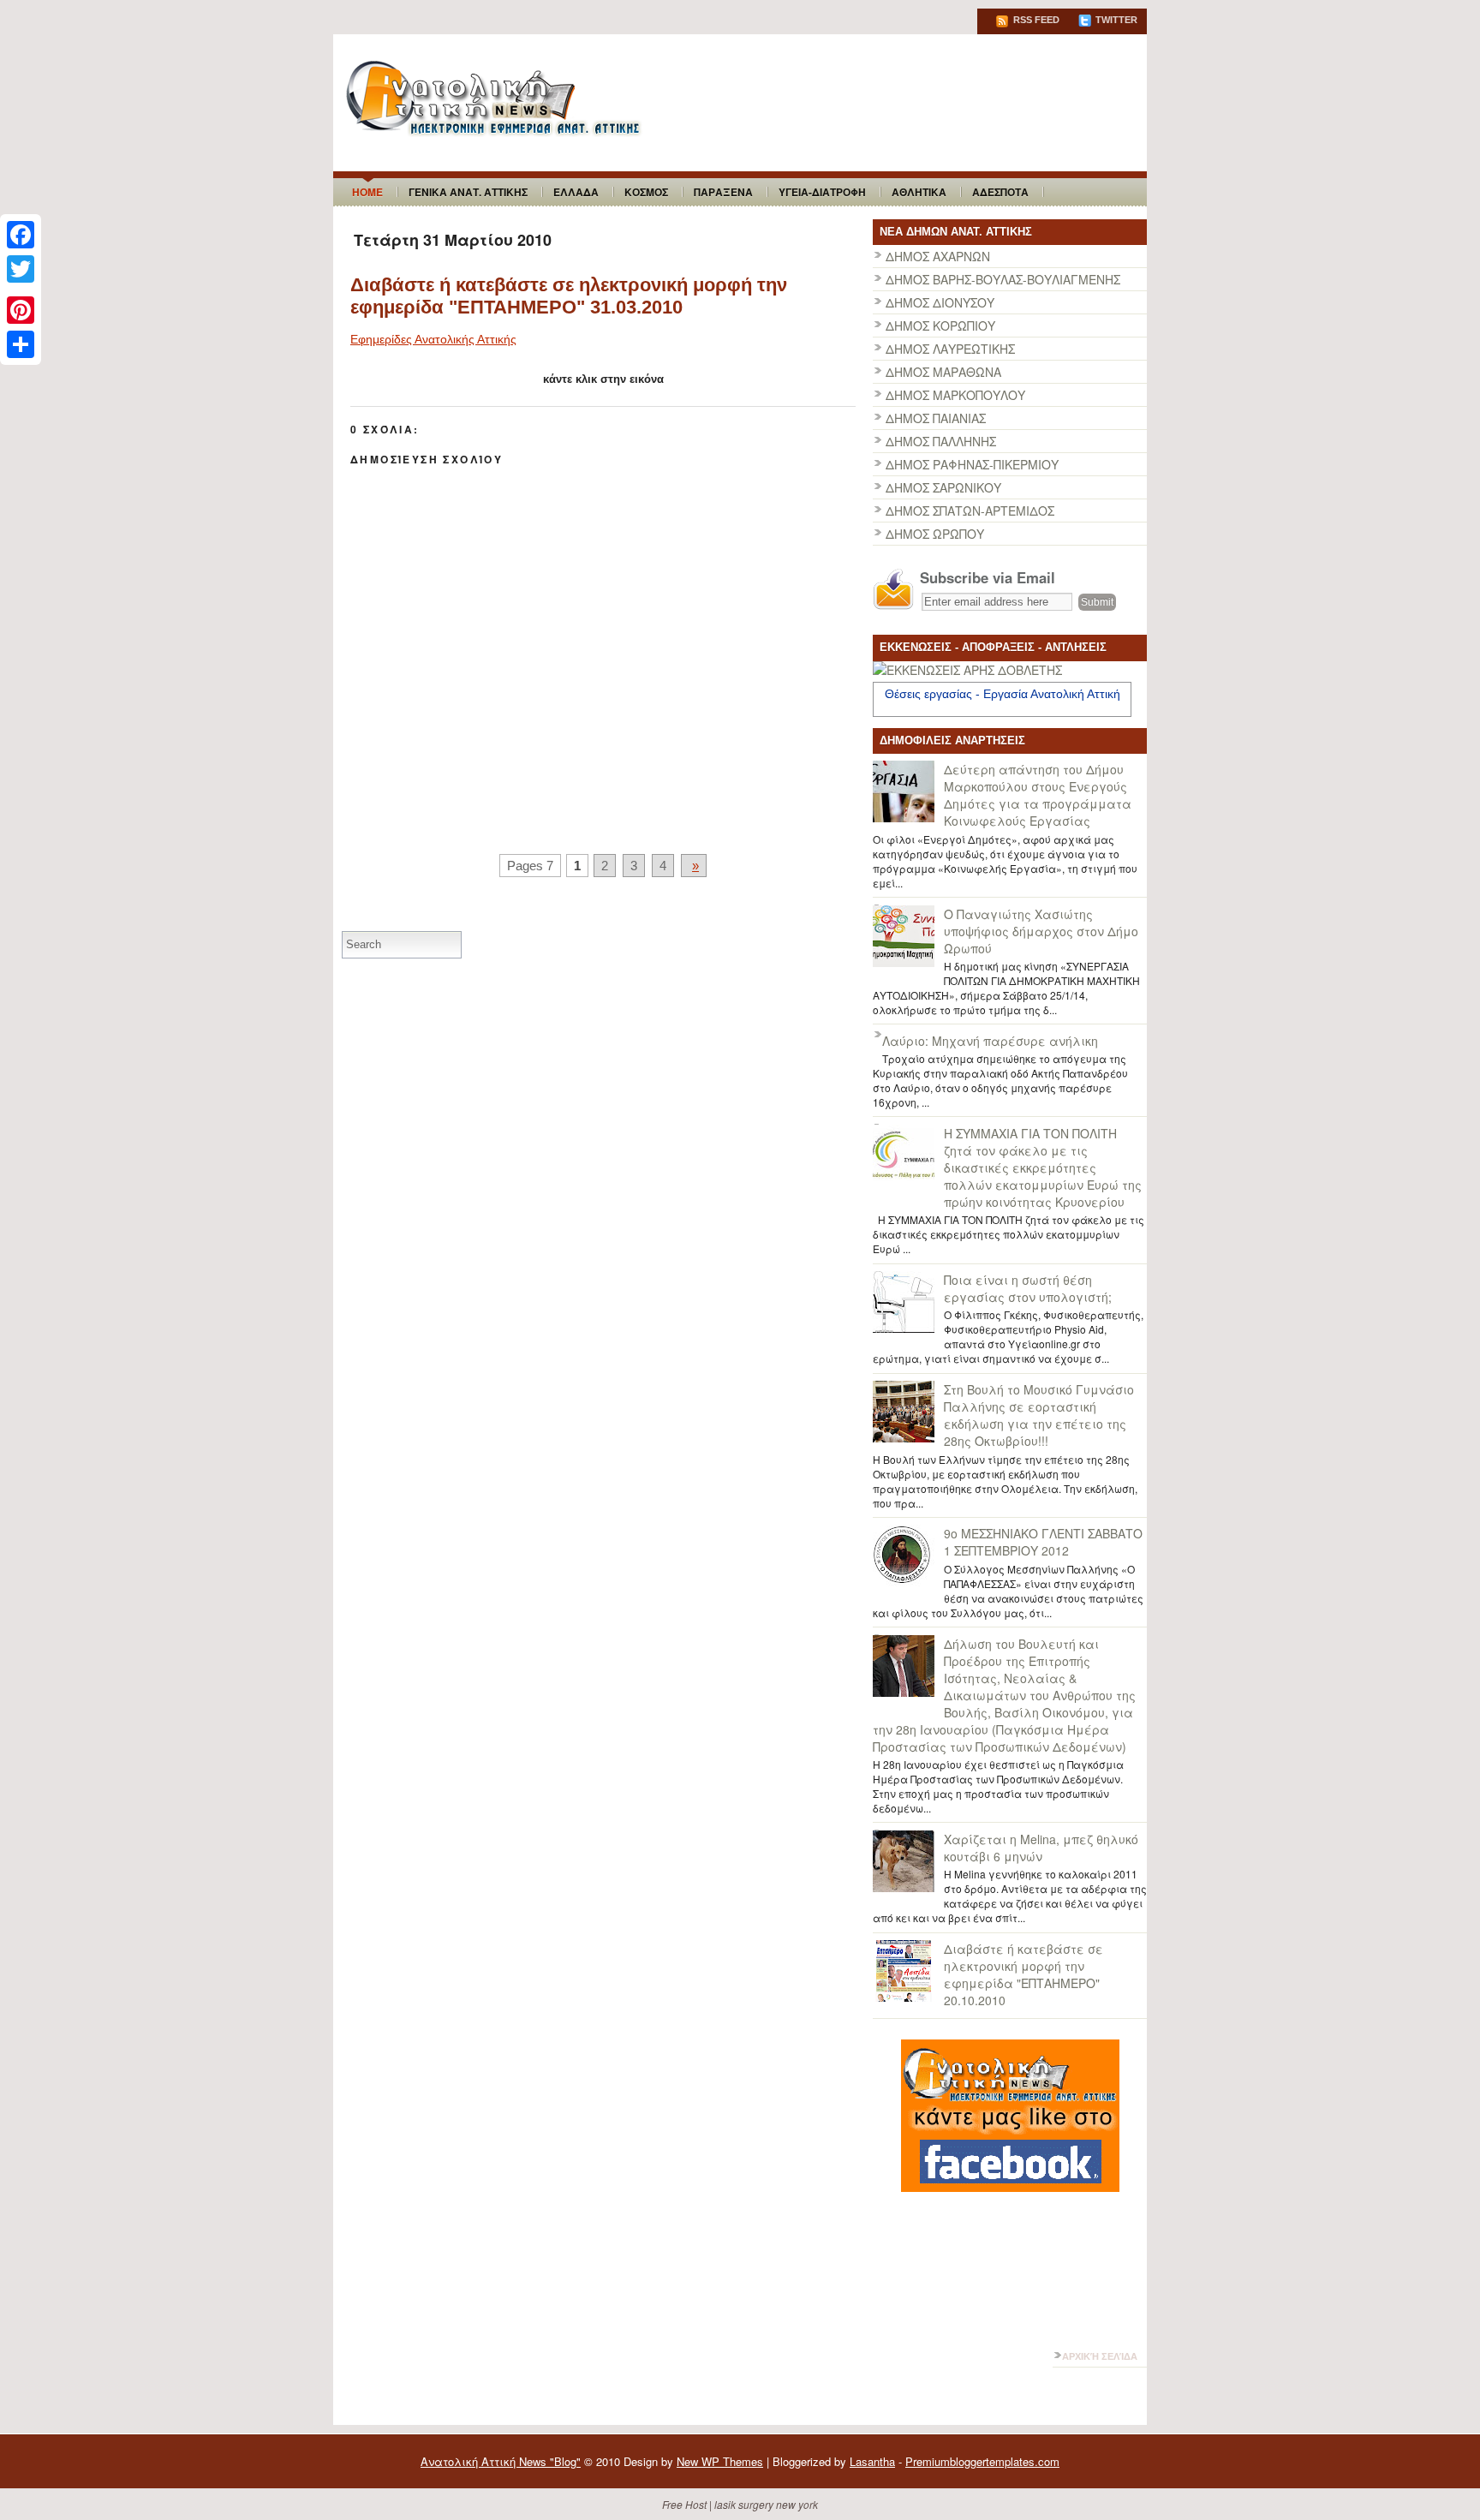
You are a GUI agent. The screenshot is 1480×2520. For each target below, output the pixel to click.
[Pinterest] (21, 310)
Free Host (684, 2504)
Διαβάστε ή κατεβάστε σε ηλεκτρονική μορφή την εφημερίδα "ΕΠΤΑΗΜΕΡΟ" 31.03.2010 (569, 296)
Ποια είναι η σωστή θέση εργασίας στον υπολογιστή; (1028, 1288)
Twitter (1115, 20)
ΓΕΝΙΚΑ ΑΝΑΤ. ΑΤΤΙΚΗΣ (468, 192)
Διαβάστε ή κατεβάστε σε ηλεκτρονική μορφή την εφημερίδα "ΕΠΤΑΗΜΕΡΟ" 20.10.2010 (1023, 1974)
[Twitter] (21, 269)
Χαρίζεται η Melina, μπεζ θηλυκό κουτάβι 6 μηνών (1041, 1848)
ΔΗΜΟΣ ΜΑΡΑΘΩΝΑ (943, 372)
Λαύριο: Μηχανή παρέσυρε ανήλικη (990, 1041)
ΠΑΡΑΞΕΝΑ (723, 192)
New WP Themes (720, 2461)
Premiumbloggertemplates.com (982, 2461)
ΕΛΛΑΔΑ (576, 192)
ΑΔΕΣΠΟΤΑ (1000, 192)
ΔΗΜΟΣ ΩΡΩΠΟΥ (935, 534)
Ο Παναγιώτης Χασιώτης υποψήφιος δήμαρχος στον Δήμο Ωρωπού (1041, 931)
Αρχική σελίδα (1100, 2356)
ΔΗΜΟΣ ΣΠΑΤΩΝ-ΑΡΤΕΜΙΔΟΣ (970, 511)
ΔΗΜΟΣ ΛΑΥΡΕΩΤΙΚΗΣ (950, 349)
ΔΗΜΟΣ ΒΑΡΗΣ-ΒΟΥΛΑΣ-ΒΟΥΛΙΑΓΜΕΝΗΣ (1003, 279)
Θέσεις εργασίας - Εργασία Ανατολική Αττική (1003, 694)
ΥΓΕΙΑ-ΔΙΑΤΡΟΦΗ (822, 192)
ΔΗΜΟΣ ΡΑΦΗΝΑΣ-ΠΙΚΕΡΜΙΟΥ (972, 464)
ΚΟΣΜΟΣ (646, 192)
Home (367, 192)
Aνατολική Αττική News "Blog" (501, 2461)
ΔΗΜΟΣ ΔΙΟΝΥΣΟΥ (940, 302)
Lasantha (872, 2461)
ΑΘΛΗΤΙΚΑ (919, 192)
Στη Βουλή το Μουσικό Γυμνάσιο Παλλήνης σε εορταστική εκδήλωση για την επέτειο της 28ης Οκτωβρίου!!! (1039, 1415)
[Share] (21, 344)
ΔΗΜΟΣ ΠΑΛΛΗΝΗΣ (941, 441)
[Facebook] (21, 235)
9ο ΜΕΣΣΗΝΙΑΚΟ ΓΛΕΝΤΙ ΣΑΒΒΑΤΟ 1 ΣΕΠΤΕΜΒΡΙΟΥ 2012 (1043, 1542)
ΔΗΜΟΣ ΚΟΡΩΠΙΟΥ (940, 325)
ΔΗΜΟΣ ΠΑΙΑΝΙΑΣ (936, 418)
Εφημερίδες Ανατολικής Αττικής (433, 339)
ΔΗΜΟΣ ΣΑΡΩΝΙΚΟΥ (943, 487)
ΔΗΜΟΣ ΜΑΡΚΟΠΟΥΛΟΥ (955, 395)
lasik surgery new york (766, 2504)
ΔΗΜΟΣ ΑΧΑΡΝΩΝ (938, 256)
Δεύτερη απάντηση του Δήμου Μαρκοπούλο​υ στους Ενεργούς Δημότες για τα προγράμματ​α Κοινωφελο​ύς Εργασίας (1038, 795)
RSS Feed (1035, 20)
